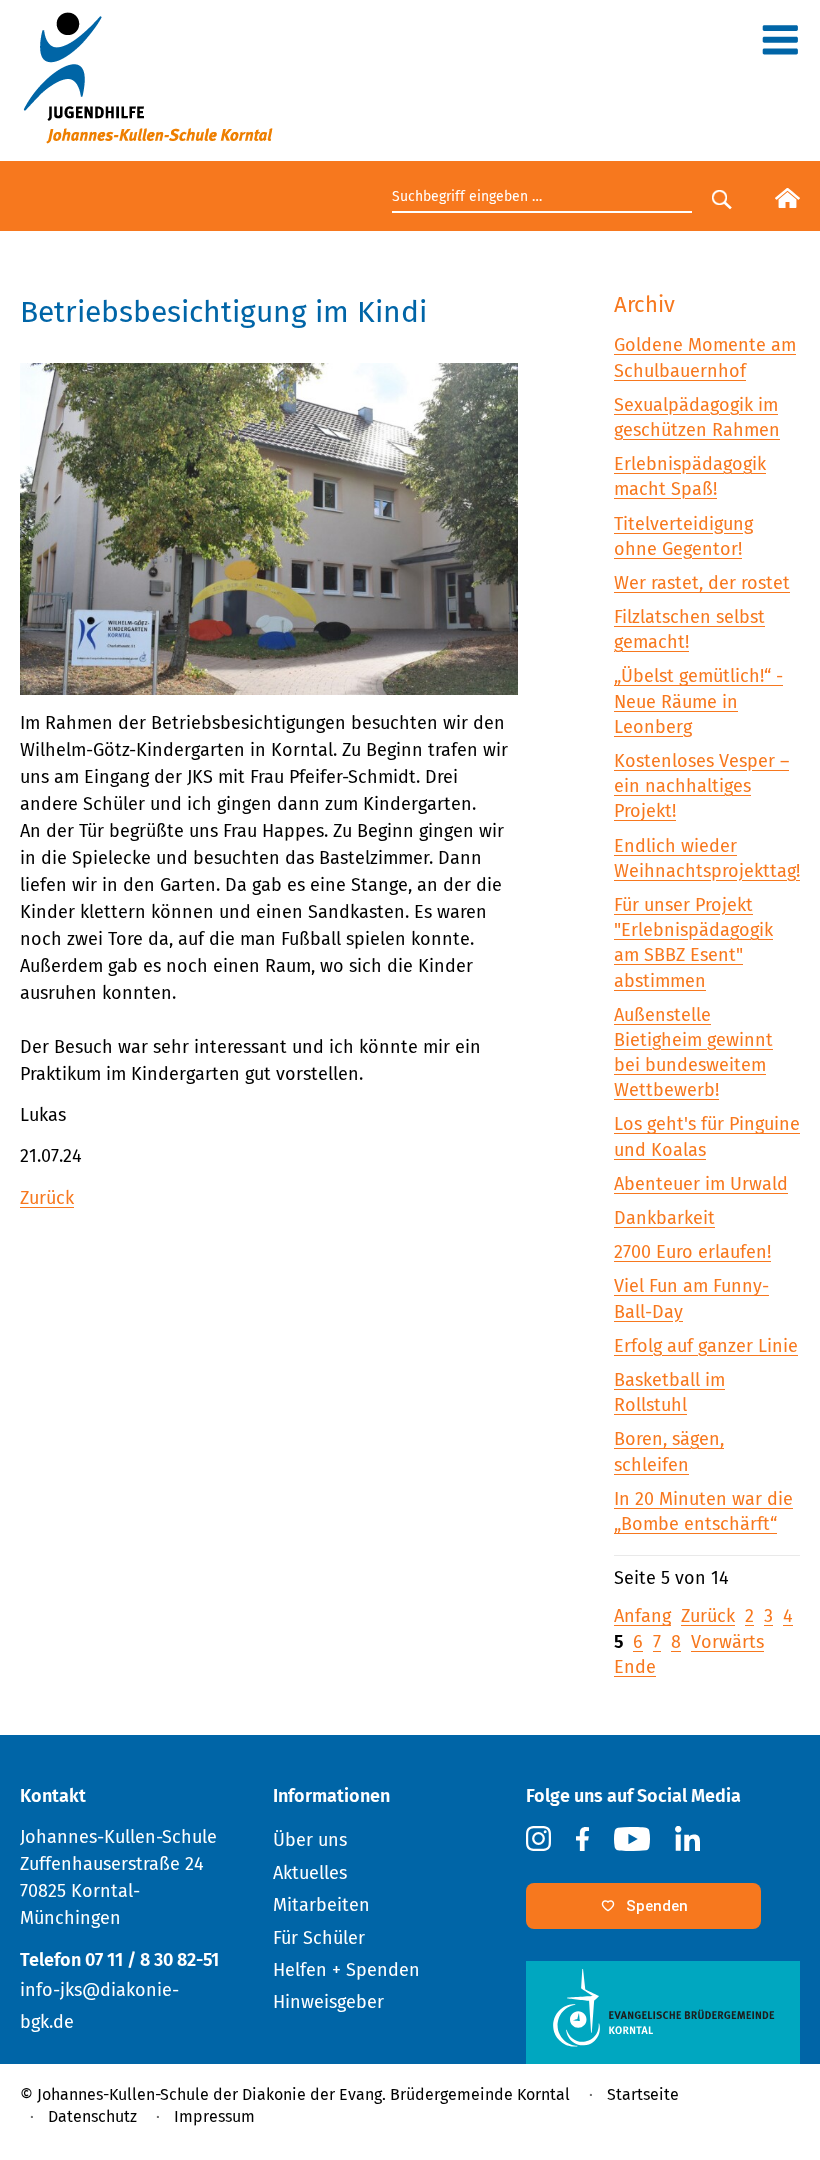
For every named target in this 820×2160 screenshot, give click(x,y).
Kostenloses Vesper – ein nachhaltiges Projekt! (701, 786)
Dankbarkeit (664, 1218)
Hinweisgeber (328, 2002)
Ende (635, 1667)
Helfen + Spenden (346, 1970)
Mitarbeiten (321, 1905)
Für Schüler (319, 1938)
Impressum (214, 2116)
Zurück (47, 1198)
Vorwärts (727, 1642)
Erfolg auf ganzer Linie (706, 1346)
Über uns (310, 1840)
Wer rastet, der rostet (702, 583)
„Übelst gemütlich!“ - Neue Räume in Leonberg (698, 701)
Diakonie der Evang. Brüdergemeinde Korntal (406, 2094)
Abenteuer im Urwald (701, 1184)
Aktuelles (310, 1873)
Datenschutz (92, 2116)
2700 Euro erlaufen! (692, 1252)
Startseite (643, 2094)
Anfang (642, 1616)
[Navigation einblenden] (780, 47)
